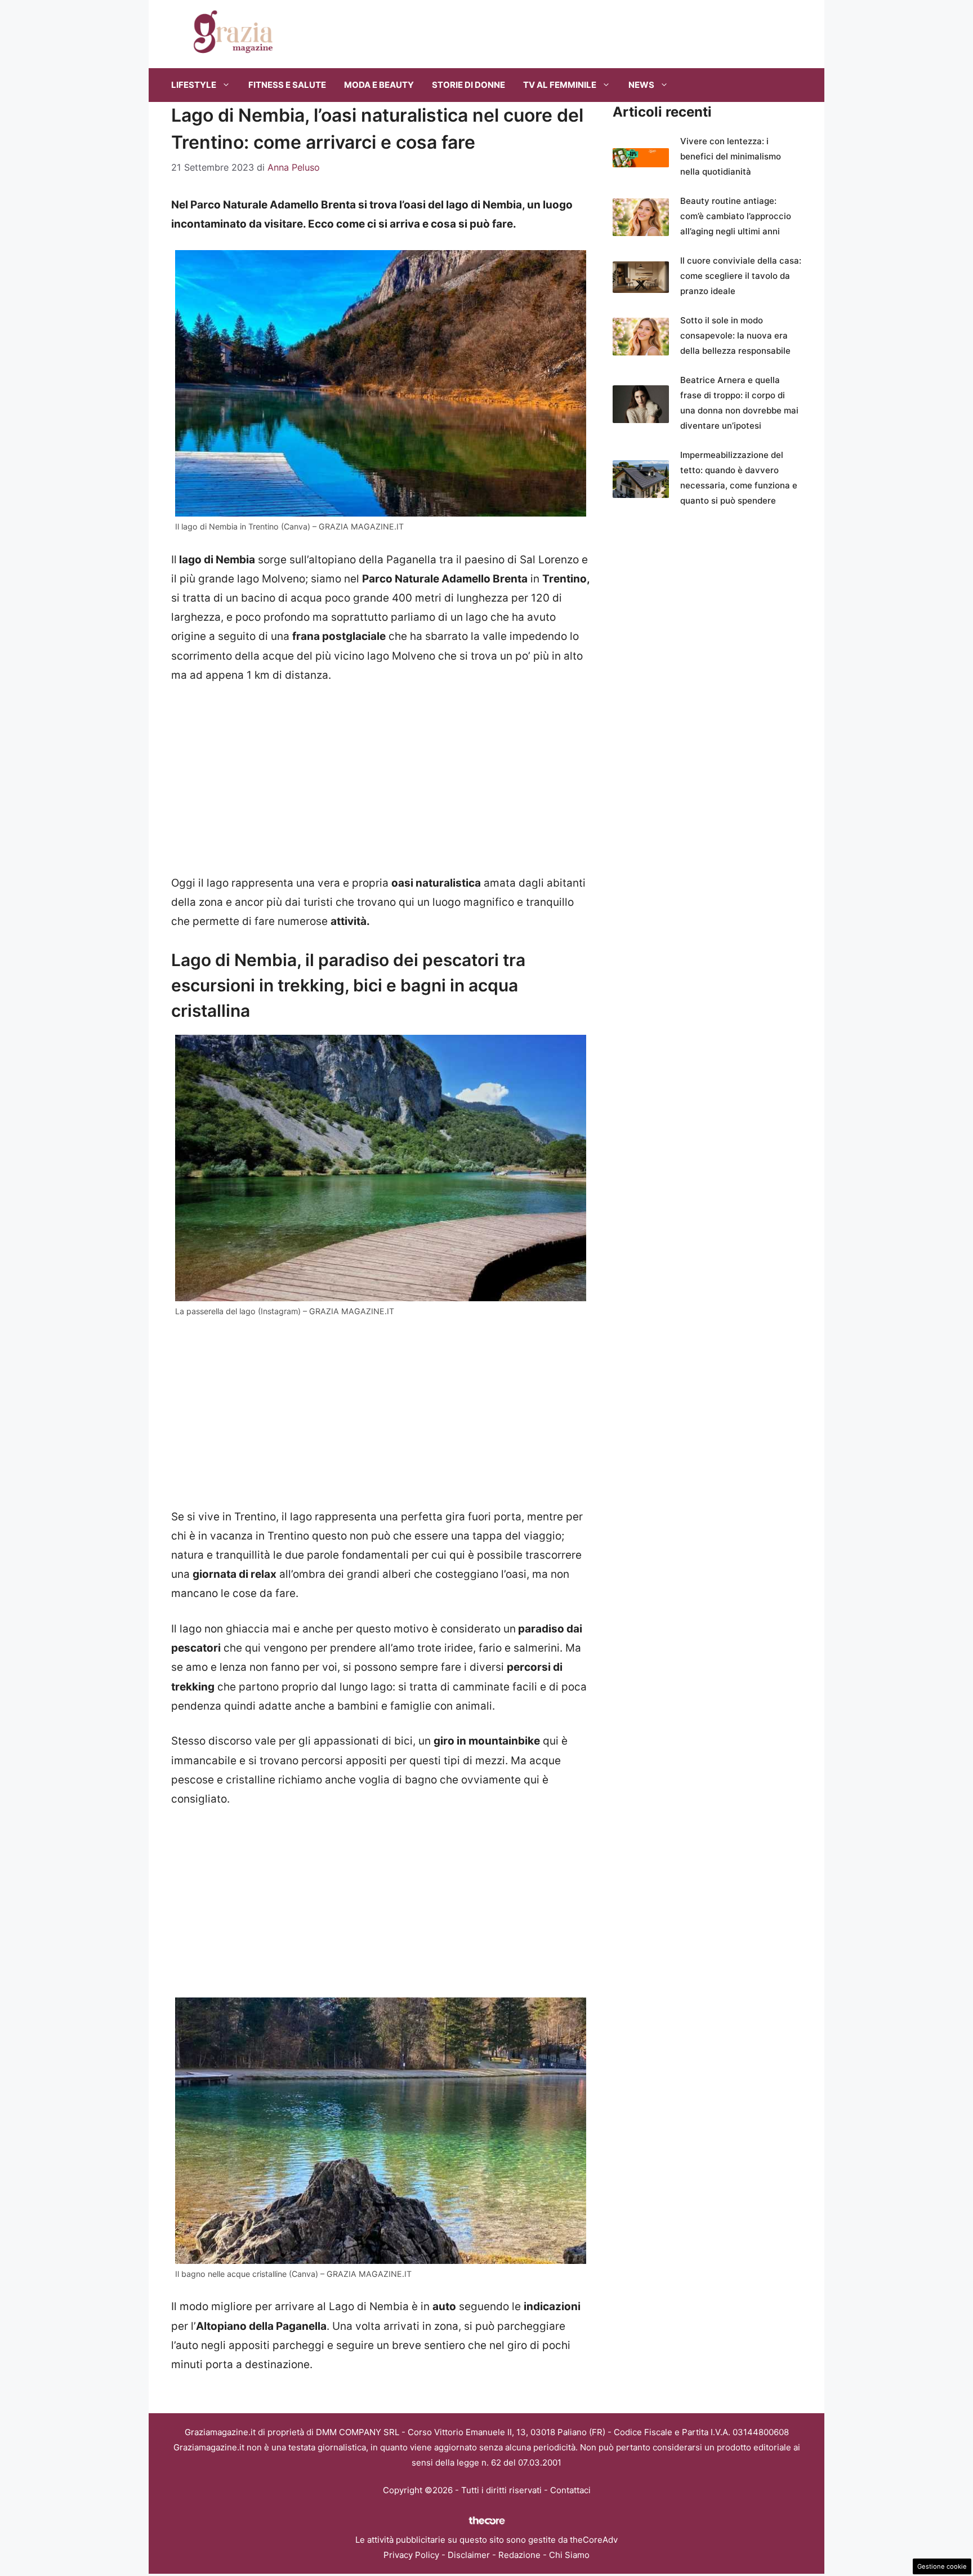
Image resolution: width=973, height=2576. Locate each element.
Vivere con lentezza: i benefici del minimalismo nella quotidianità (731, 156)
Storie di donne (468, 85)
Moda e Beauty (379, 85)
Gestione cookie (942, 2566)
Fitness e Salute (287, 85)
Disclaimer (469, 2555)
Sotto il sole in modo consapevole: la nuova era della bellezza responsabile (735, 335)
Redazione (519, 2555)
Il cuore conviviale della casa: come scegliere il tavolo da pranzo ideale (741, 276)
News (641, 85)
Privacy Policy (411, 2555)
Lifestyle (194, 85)
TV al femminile (560, 85)
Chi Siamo (569, 2555)
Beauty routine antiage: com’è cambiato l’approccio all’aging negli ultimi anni (736, 216)
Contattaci (570, 2490)
